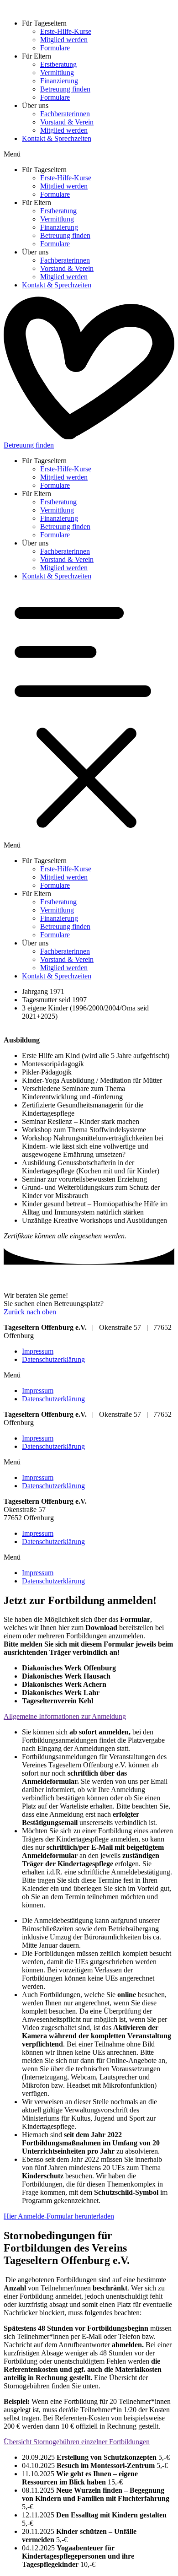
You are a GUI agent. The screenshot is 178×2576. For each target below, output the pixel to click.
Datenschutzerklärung (53, 1359)
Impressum (38, 1351)
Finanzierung (59, 81)
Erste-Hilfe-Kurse (66, 31)
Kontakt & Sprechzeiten (57, 138)
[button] (89, 154)
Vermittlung (57, 73)
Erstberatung (58, 64)
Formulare (55, 48)
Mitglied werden (64, 40)
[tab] (89, 1717)
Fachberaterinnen (65, 114)
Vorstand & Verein (67, 122)
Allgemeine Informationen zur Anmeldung (65, 1716)
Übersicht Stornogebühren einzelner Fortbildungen (77, 2442)
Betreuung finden (65, 89)
